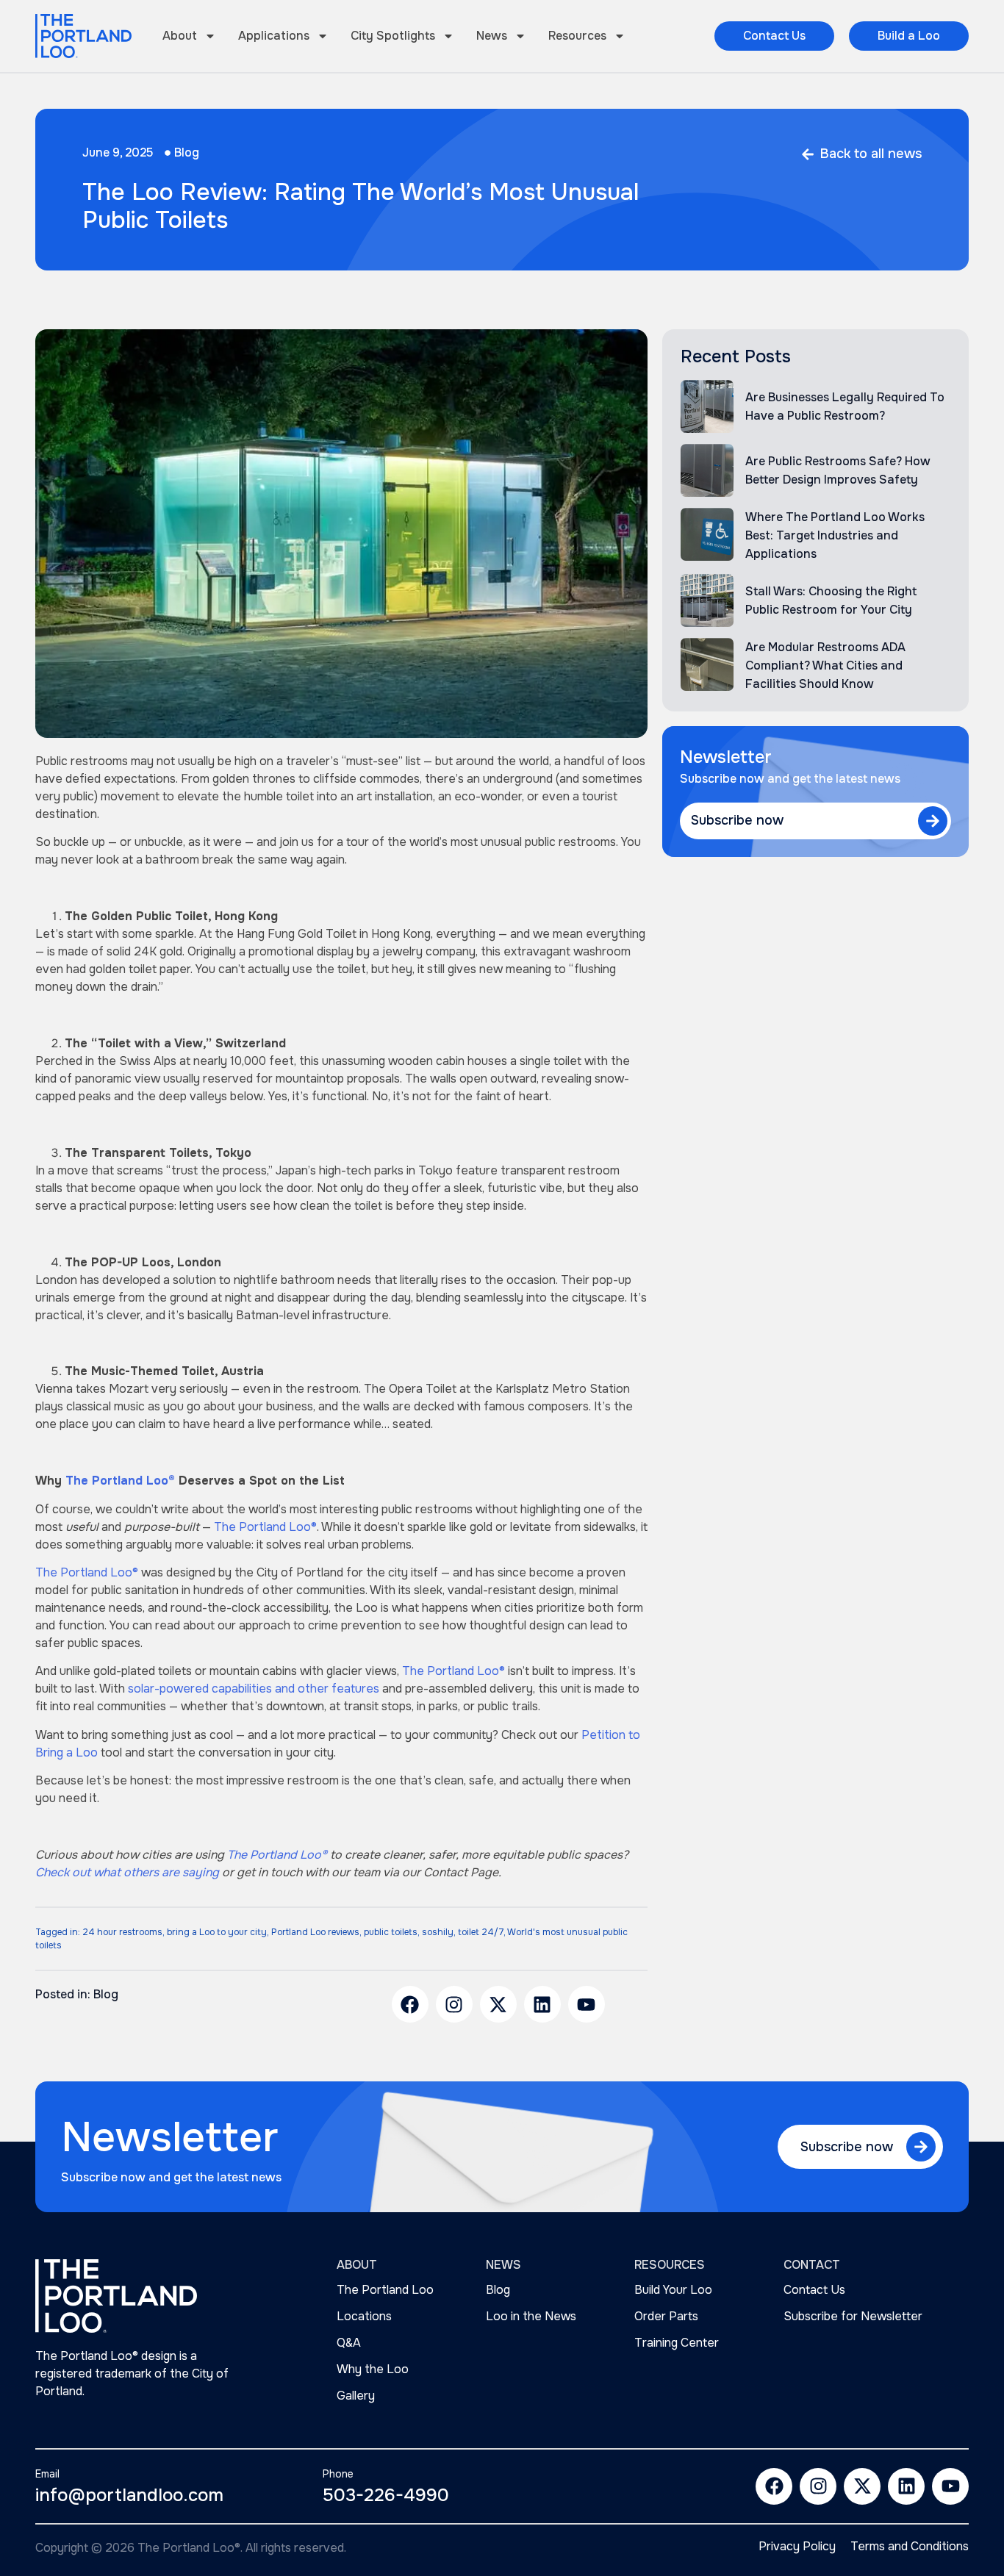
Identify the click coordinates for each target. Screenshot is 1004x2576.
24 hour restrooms (122, 1932)
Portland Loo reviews (315, 1932)
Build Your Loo (673, 2290)
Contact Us (814, 2290)
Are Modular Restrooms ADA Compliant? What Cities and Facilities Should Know (825, 665)
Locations (364, 2316)
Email (47, 2474)
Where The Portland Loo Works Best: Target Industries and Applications (835, 535)
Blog (187, 153)
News (492, 36)
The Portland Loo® (265, 1527)
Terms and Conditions (910, 2547)
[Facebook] (410, 2004)
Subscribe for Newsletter (853, 2316)
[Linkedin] (542, 2004)
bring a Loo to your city (217, 1932)
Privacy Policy (797, 2547)
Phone (338, 2474)
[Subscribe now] (933, 821)
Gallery (356, 2396)
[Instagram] (454, 2004)
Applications (274, 36)
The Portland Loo (385, 2290)
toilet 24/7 (481, 1932)
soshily (438, 1932)
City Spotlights (393, 36)
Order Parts (666, 2316)
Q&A (349, 2343)
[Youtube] (587, 2004)
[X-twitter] (498, 2004)
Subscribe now (737, 820)
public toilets (391, 1932)
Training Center (677, 2343)
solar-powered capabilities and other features (254, 1689)
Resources (577, 36)
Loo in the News (531, 2316)
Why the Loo (373, 2369)
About (180, 36)
